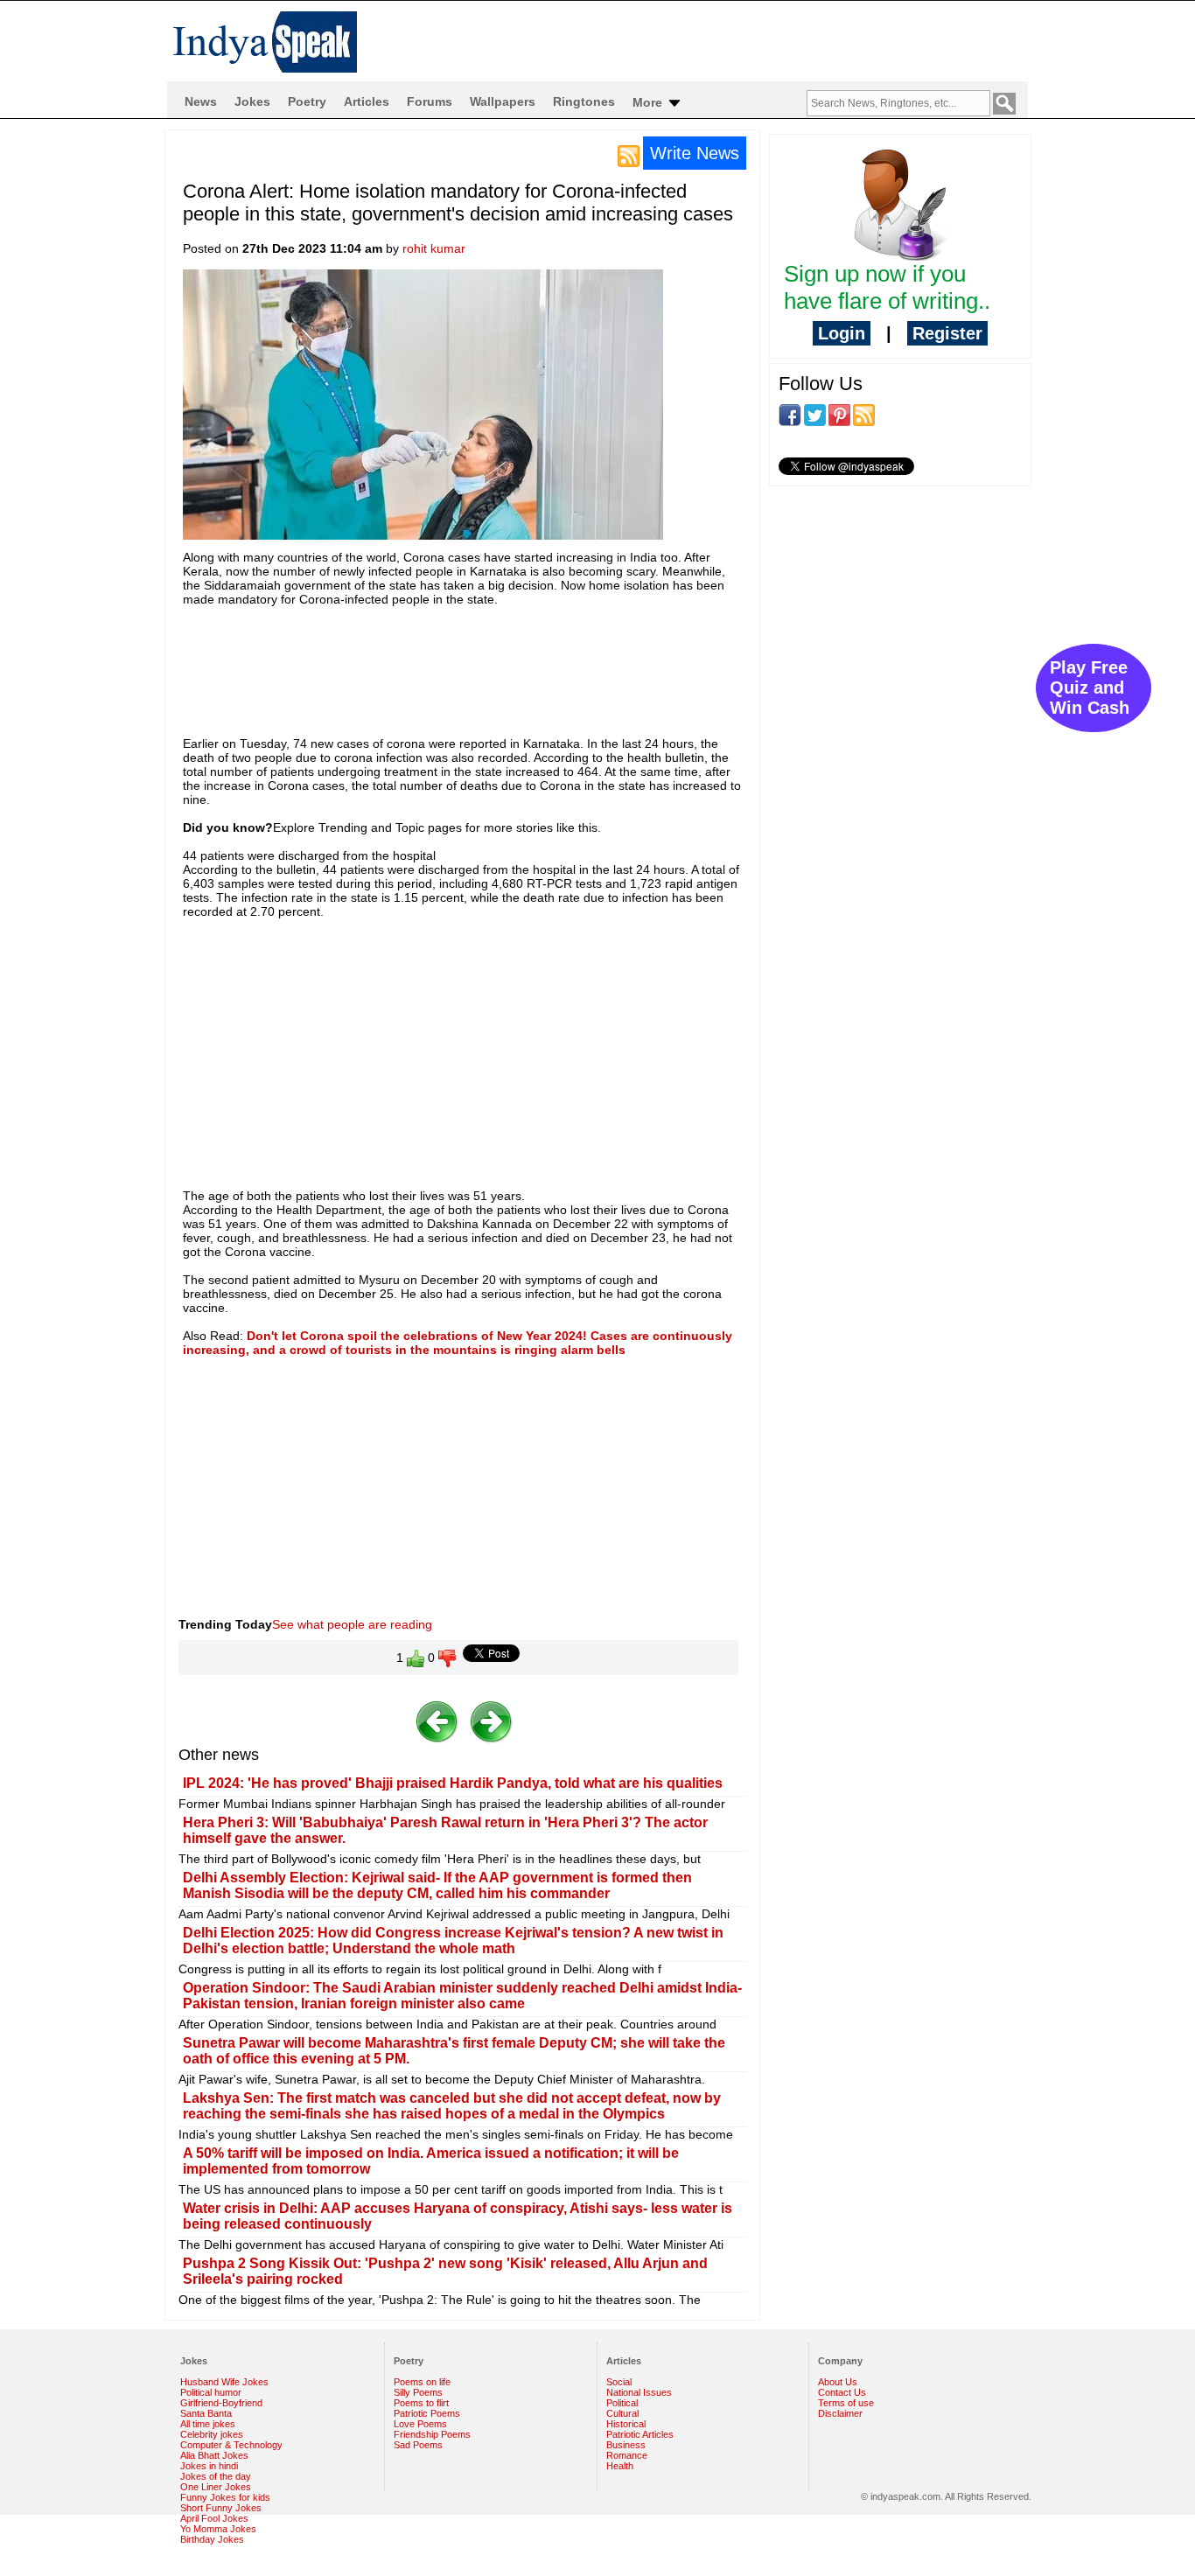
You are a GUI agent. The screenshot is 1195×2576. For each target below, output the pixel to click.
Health (620, 2466)
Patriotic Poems (427, 2413)
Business (626, 2445)
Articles (367, 101)
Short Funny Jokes (221, 2508)
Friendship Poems (432, 2434)
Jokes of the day (216, 2476)
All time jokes (208, 2424)
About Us (838, 2382)
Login (842, 333)
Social (619, 2382)
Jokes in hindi (209, 2466)
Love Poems (420, 2424)
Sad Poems (418, 2445)
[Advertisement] (501, 663)
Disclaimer (840, 2413)
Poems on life (422, 2382)
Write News (695, 153)
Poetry (307, 101)
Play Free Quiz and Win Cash (1090, 688)
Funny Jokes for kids (225, 2497)
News (201, 101)
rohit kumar (434, 248)
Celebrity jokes (212, 2434)
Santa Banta (206, 2413)
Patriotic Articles (640, 2434)
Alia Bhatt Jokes (214, 2455)
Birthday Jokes (212, 2539)
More (649, 102)
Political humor (211, 2392)
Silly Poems (418, 2392)
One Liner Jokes (216, 2487)
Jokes (252, 101)
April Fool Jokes (214, 2518)
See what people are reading (352, 1624)
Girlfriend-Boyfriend (221, 2403)
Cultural (622, 2413)
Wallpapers (503, 101)
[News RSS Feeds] (629, 155)
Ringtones (584, 101)
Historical (626, 2424)
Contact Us (842, 2392)
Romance (627, 2455)
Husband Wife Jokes (224, 2382)
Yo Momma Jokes (218, 2529)
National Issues (639, 2392)
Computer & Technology (231, 2445)
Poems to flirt (421, 2403)
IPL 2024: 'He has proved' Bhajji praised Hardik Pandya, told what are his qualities (453, 1783)
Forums (430, 101)
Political (622, 2403)
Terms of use (846, 2403)
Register (947, 333)
